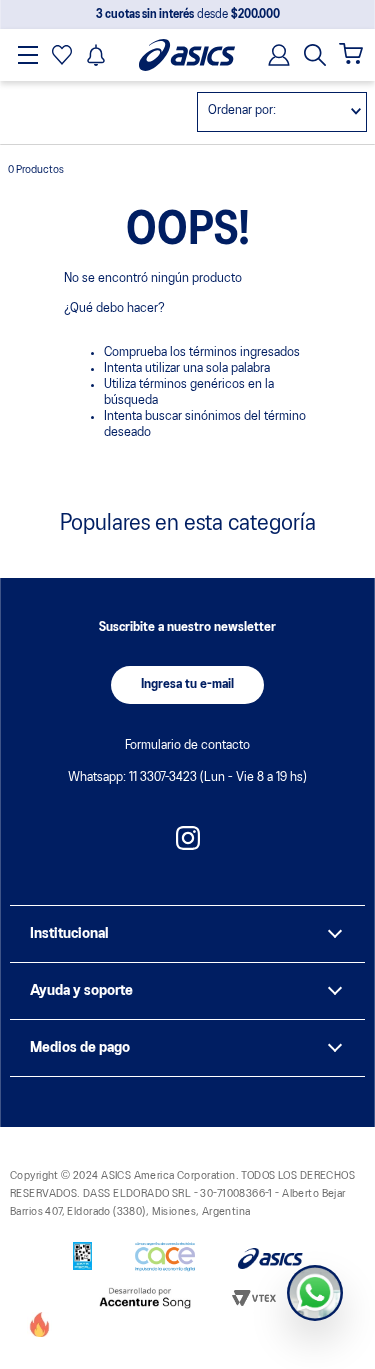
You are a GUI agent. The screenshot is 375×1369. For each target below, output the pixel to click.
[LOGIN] (273, 55)
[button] (315, 55)
